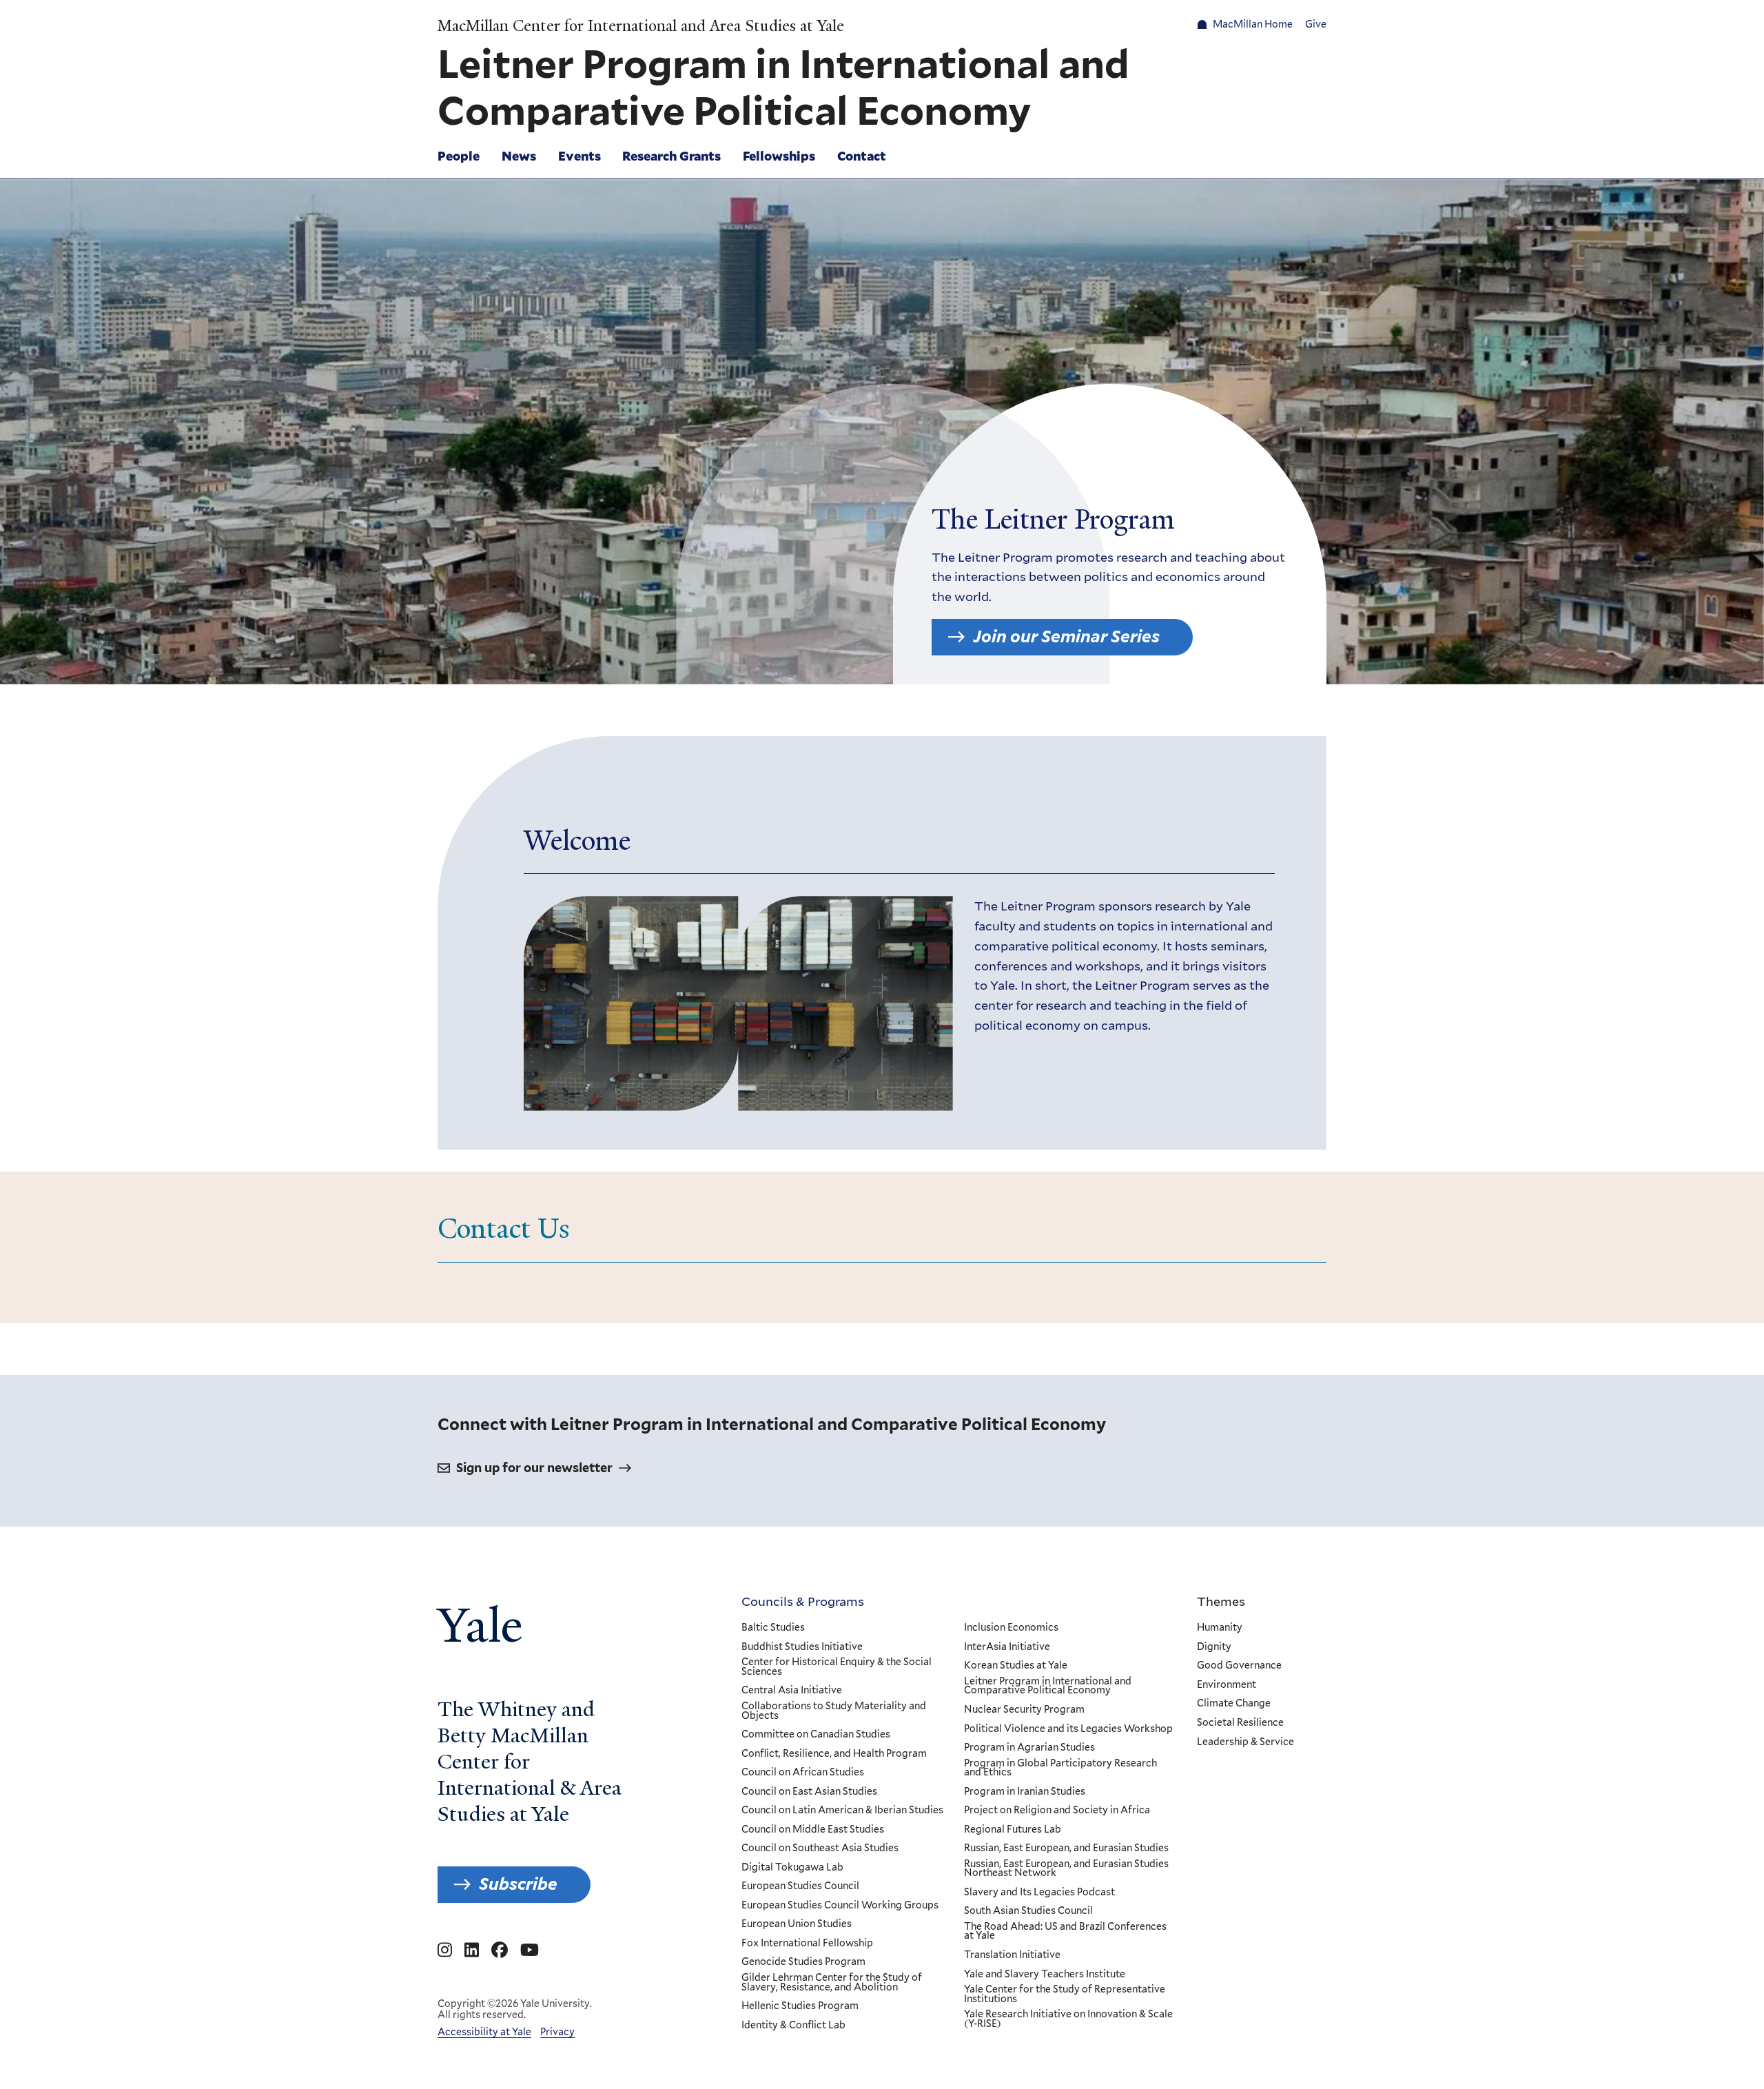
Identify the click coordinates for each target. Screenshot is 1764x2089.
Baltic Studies (773, 1628)
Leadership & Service (1245, 1742)
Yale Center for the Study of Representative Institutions (1065, 1994)
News (519, 156)
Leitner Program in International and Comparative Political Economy (1048, 1686)
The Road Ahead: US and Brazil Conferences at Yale (1065, 1932)
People (459, 156)
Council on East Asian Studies (809, 1792)
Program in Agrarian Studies (1029, 1748)
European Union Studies (797, 1924)
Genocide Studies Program (803, 1962)
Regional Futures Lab (1013, 1830)
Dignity (1214, 1647)
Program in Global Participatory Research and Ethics (1060, 1768)
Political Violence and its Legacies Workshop (1068, 1729)
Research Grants (671, 156)
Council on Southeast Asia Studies (820, 1848)
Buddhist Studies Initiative (802, 1647)
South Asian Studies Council (1028, 1911)
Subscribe (518, 1884)
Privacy (557, 2032)
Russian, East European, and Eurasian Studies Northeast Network (1066, 1869)
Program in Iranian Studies (1025, 1792)
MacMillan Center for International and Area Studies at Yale (641, 26)
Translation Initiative (1012, 1955)
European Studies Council (800, 1886)
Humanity (1220, 1628)
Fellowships (779, 156)
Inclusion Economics (1011, 1628)
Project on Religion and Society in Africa (1057, 1811)
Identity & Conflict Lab (793, 2026)
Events (580, 156)
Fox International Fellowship (807, 1944)
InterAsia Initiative (1007, 1647)
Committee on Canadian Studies (816, 1735)
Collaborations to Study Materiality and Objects (834, 1711)
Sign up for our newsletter (534, 1468)
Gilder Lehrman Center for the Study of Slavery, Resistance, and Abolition (832, 1983)
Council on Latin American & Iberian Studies (842, 1811)
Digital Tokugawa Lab (792, 1868)
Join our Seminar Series (1066, 636)
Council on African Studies (803, 1773)
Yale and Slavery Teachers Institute (1045, 1975)
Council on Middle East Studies (813, 1830)
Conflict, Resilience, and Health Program (834, 1754)
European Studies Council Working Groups (840, 1906)
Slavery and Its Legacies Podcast (1039, 1893)
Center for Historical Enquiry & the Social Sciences (837, 1667)
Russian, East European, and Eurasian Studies (1066, 1848)
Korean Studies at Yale (1016, 1666)
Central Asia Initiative (792, 1691)
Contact (862, 156)
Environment (1227, 1685)
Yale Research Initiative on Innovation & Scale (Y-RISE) (1068, 2019)
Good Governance (1239, 1666)
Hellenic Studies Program (800, 2006)
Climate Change (1234, 1704)
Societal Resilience (1240, 1723)
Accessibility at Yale (484, 2032)
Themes (1221, 1601)
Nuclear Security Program (1024, 1710)
